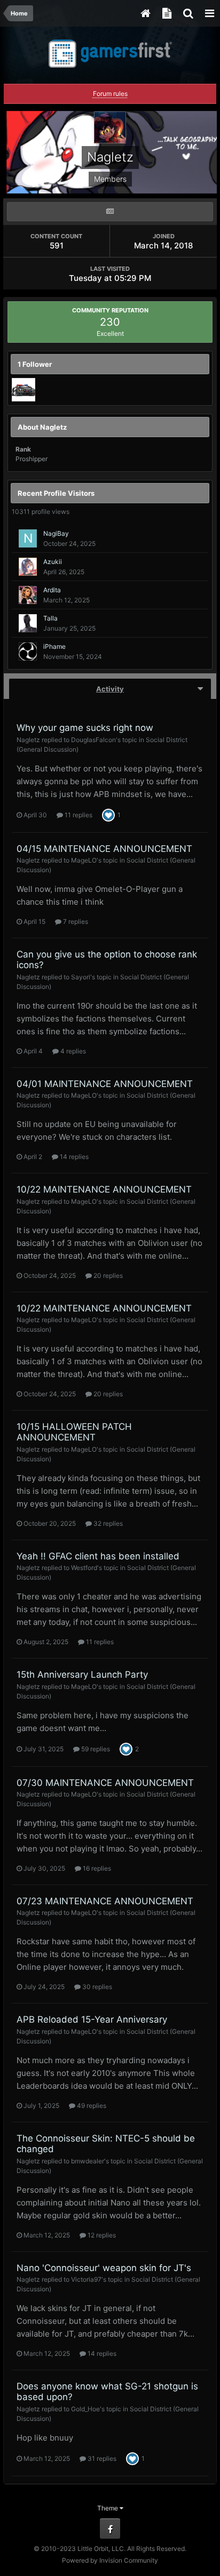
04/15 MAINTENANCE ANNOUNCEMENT (104, 849)
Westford (84, 1568)
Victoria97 (86, 2279)
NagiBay (56, 533)
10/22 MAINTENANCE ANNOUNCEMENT (104, 1189)
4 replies (72, 1051)
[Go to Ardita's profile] (28, 595)
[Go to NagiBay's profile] (28, 538)
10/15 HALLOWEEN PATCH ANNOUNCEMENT (74, 1432)
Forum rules (110, 94)
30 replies (96, 1987)
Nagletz (28, 740)
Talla (50, 618)
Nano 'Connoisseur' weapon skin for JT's (104, 2268)
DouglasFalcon (93, 740)
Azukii (53, 562)
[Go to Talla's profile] (28, 623)
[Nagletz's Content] (110, 212)
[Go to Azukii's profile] (28, 567)
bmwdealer (88, 2161)
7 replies (75, 921)
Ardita (52, 590)
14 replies (73, 1157)
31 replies (101, 2458)
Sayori (81, 977)
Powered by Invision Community (110, 2560)
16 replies (96, 1868)
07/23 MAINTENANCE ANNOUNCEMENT (105, 1901)
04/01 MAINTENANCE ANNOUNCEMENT (105, 1084)
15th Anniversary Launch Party (82, 1675)
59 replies (95, 1749)
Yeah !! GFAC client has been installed (98, 1556)
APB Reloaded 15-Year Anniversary (92, 2019)
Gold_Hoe (85, 2409)
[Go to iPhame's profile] (28, 651)
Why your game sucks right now (85, 728)
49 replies (91, 2106)
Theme (108, 2508)
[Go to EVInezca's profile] (23, 390)
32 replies (107, 1523)
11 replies (78, 815)
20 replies (107, 1275)
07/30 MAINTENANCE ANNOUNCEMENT (105, 1783)
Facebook (110, 2529)
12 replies (101, 2235)
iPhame (54, 646)
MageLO (84, 860)
